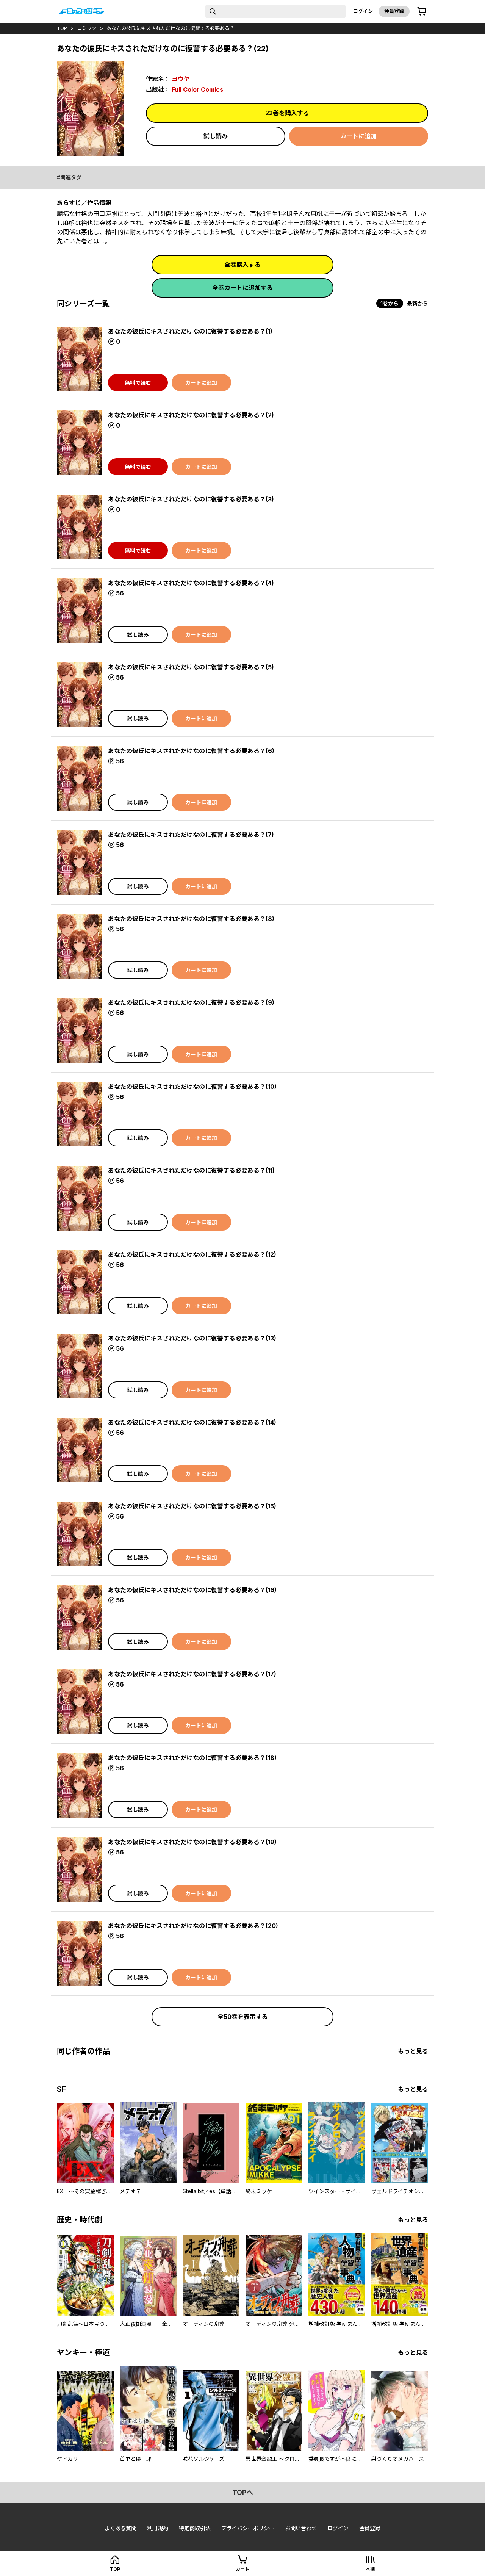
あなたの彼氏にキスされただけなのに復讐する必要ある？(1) (190, 331)
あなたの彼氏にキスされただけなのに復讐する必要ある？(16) (192, 1590)
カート (242, 2569)
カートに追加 (358, 136)
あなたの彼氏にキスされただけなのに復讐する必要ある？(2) (191, 415)
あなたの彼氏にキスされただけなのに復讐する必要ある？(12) (192, 1254)
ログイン (363, 11)
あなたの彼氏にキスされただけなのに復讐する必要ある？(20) (193, 1926)
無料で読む (138, 383)
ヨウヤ (181, 79)
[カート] (422, 11)
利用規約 (158, 2528)
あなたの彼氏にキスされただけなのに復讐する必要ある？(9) (191, 1002)
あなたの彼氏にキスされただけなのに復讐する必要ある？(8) (191, 919)
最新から (418, 303)
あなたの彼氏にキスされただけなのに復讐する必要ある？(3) (191, 499)
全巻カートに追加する (242, 288)
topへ (243, 2492)
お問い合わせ (301, 2528)
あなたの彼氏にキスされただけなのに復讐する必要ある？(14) (192, 1422)
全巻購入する (242, 265)
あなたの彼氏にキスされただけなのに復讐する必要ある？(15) (192, 1506)
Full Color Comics (197, 89)
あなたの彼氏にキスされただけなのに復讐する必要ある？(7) (191, 835)
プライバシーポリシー (248, 2528)
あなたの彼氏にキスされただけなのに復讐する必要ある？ (171, 28)
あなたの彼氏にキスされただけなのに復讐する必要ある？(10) (192, 1087)
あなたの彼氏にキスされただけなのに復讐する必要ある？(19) (192, 1842)
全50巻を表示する (243, 2017)
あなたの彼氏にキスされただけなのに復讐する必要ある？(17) (192, 1674)
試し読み (216, 136)
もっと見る (413, 2051)
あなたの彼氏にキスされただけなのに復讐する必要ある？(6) (191, 751)
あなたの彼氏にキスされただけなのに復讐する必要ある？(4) (191, 583)
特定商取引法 (195, 2528)
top (62, 28)
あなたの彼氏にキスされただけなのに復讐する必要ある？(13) (192, 1338)
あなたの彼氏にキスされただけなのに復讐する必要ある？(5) (191, 667)
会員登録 (394, 11)
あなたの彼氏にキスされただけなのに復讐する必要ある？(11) (191, 1170)
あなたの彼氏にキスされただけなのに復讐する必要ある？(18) (192, 1758)
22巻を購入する (287, 113)
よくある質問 (120, 2528)
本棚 (370, 2569)
